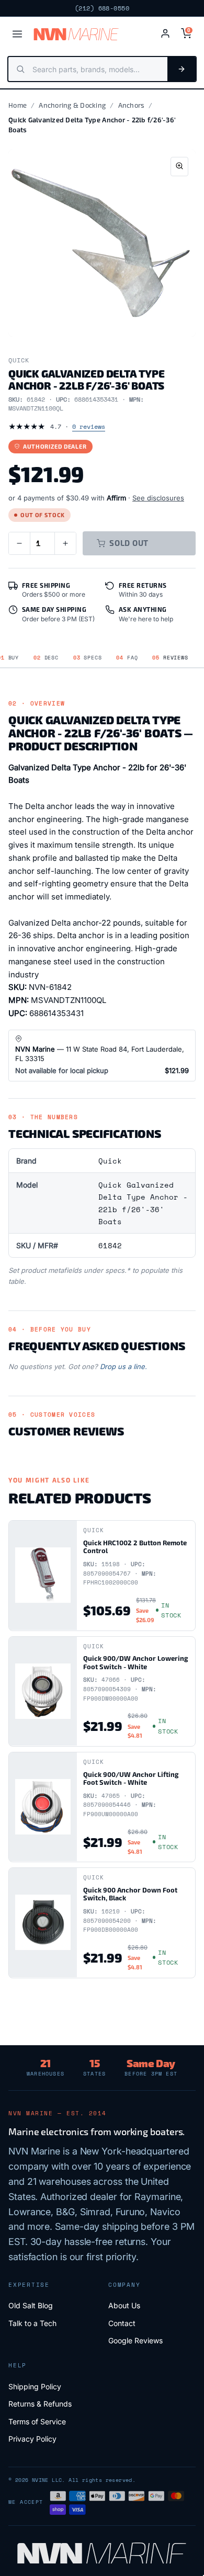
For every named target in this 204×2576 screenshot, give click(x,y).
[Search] (182, 69)
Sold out (129, 543)
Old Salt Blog (31, 2305)
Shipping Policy (35, 2386)
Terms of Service (37, 2421)
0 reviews (89, 426)
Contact (122, 2323)
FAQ (127, 658)
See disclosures (158, 498)
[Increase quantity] (65, 543)
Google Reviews (135, 2340)
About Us (124, 2305)
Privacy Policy (32, 2439)
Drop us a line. (123, 1366)
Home (18, 105)
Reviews (170, 658)
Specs (88, 658)
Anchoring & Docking (72, 105)
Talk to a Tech (32, 2323)
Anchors (132, 105)
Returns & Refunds (40, 2404)
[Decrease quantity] (19, 543)
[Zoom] (179, 167)
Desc (46, 658)
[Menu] (17, 34)
